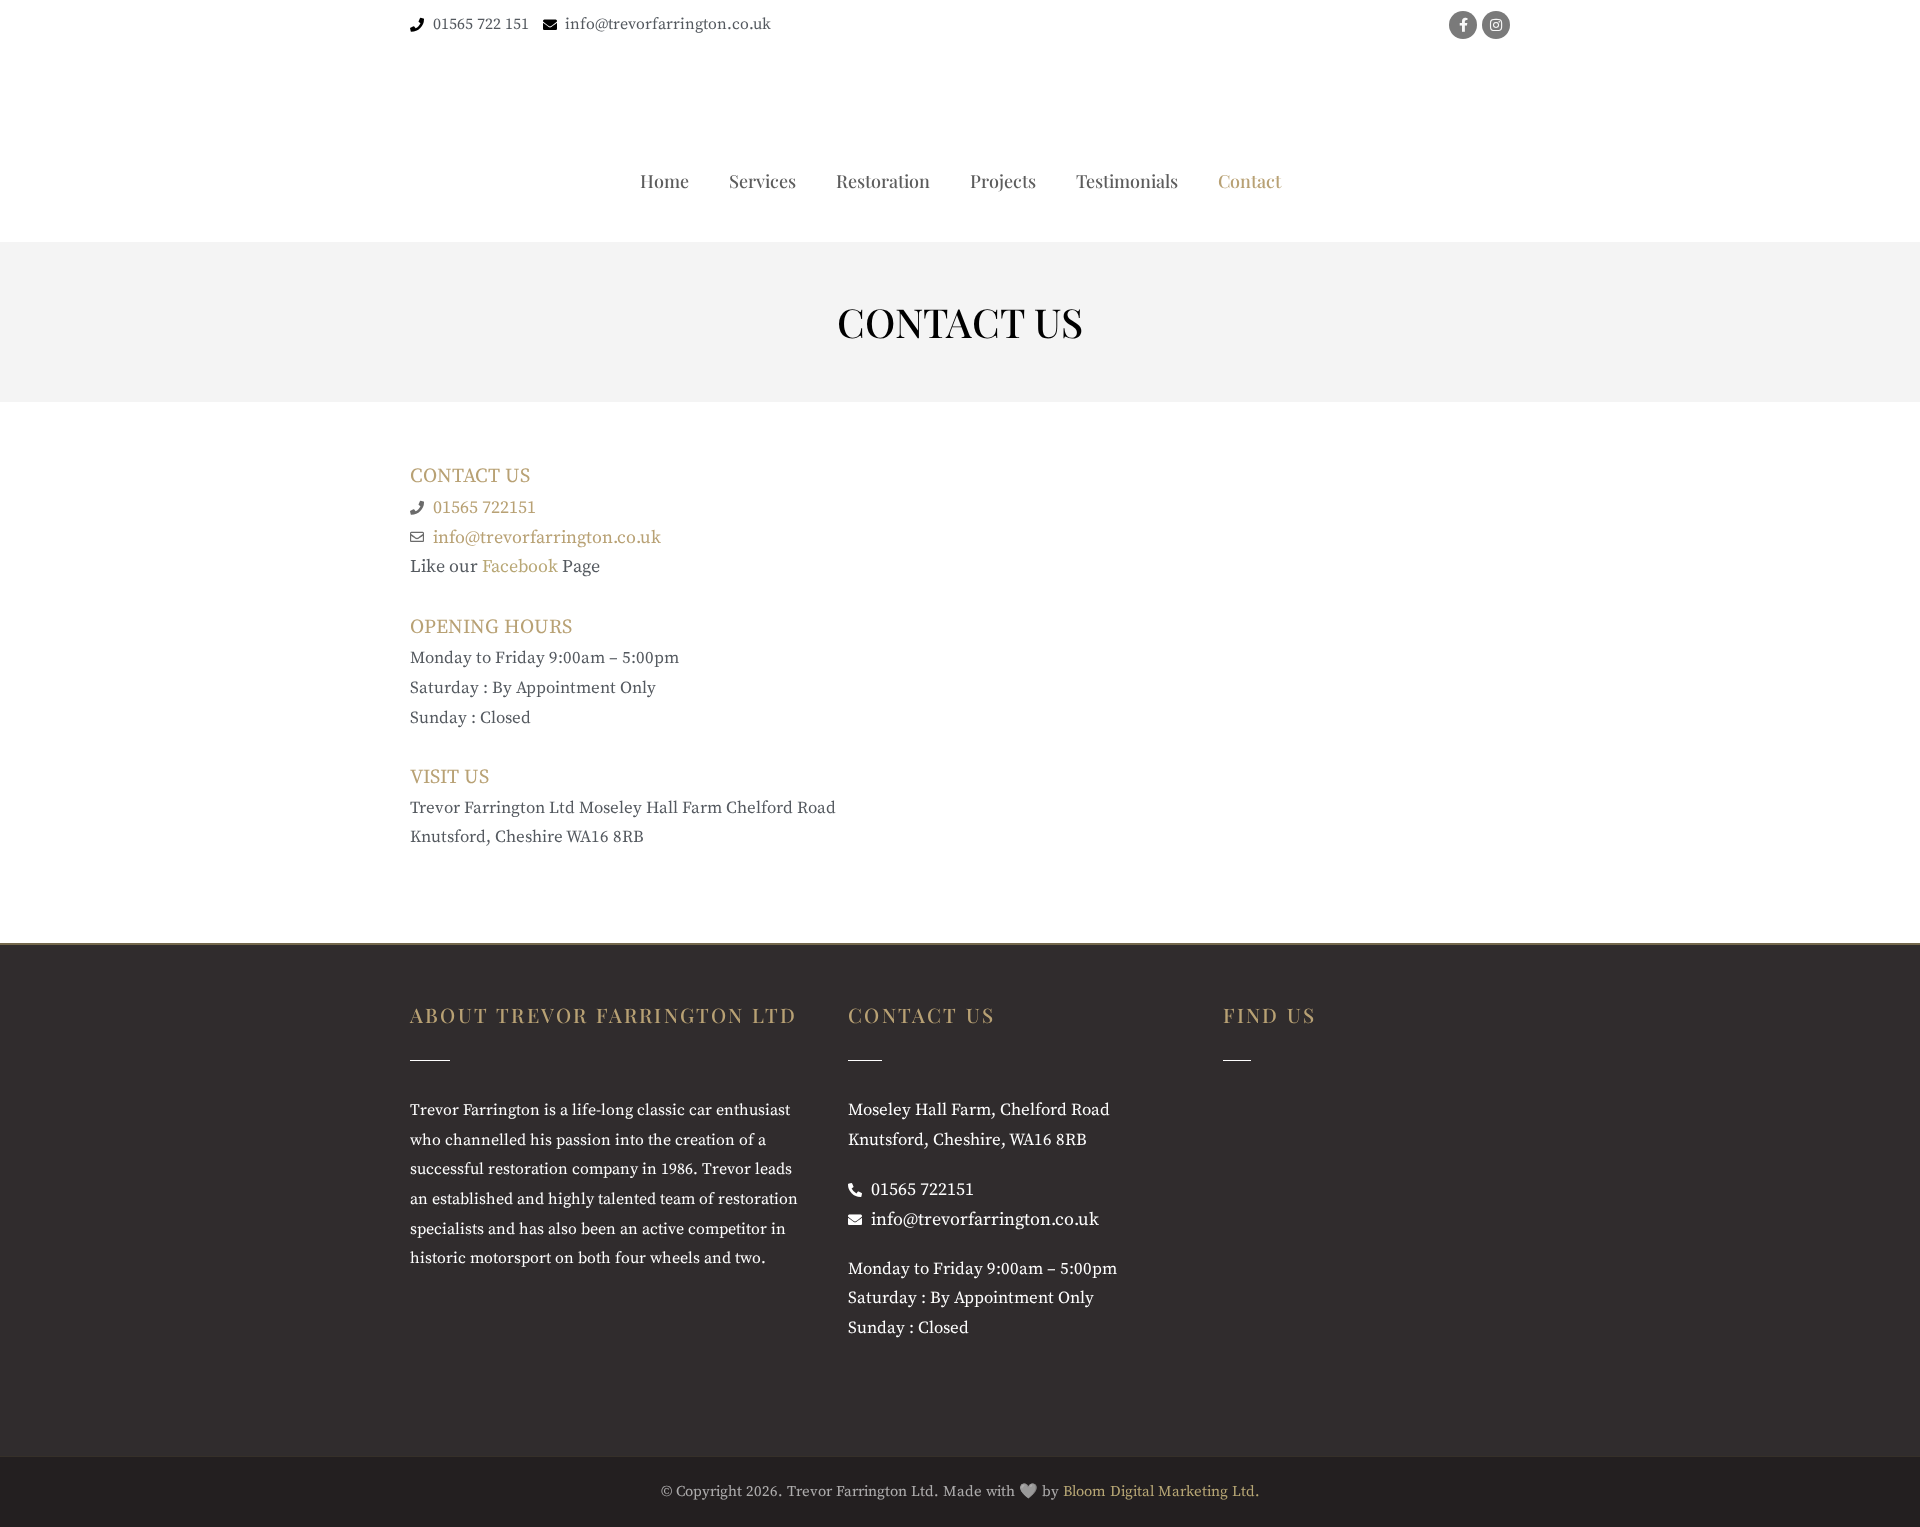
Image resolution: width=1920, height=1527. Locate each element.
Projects (1003, 181)
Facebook (520, 566)
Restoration (883, 181)
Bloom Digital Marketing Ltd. (1161, 1491)
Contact (1249, 181)
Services (762, 181)
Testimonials (1127, 181)
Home (664, 181)
